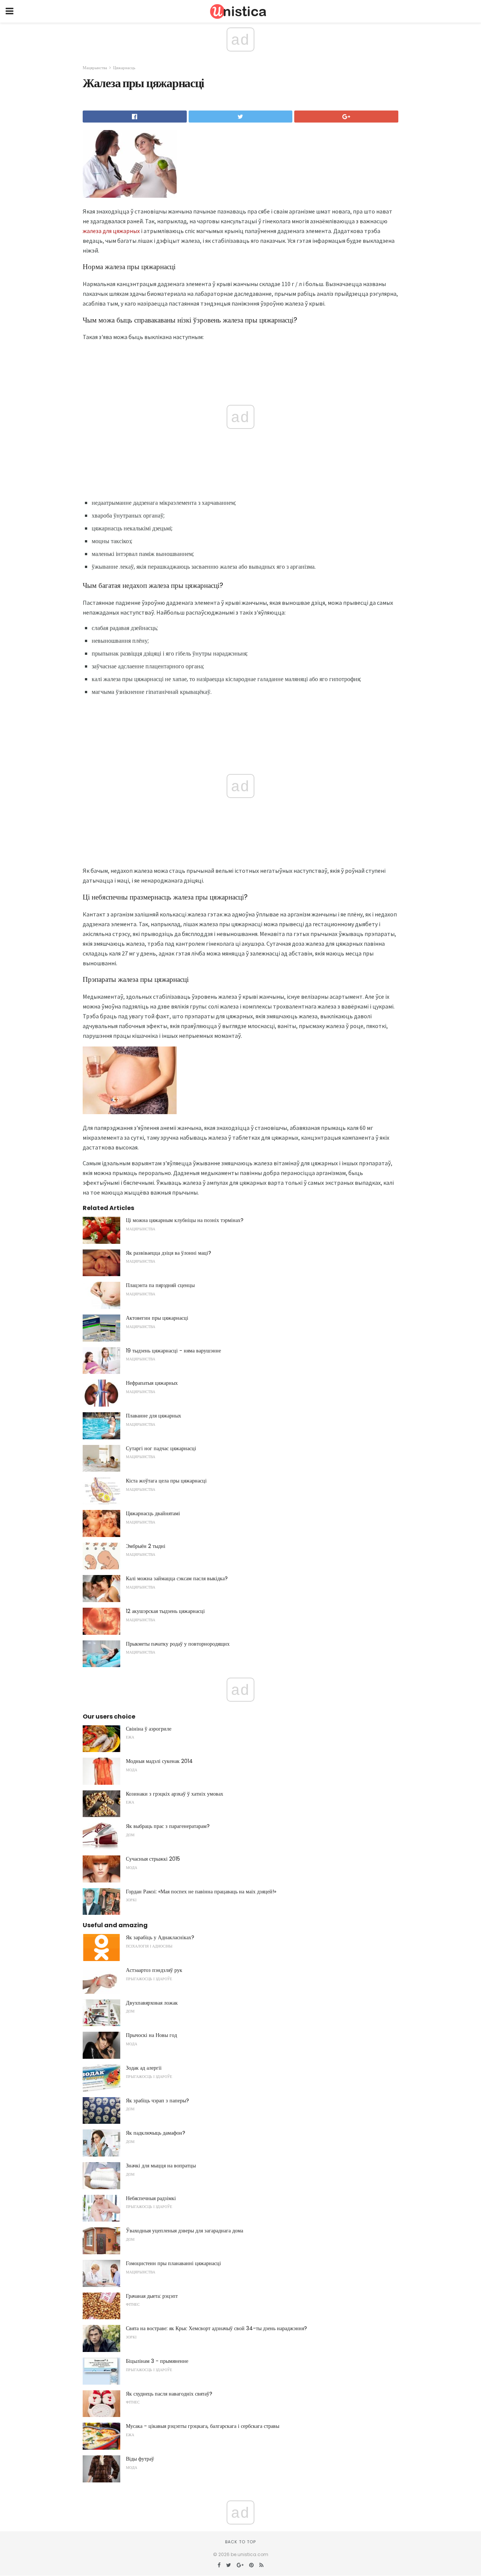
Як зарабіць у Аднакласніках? (160, 1937)
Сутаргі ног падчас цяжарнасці (161, 1448)
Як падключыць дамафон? (156, 2133)
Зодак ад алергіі (144, 2068)
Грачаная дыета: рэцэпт (152, 2296)
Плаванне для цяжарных (154, 1416)
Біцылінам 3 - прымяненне (157, 2361)
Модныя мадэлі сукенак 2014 (159, 1761)
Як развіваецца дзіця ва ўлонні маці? (169, 1253)
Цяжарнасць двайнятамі (153, 1513)
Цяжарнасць (124, 68)
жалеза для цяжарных (111, 231)
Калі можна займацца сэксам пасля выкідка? (177, 1578)
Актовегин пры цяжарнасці (157, 1318)
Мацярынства (95, 68)
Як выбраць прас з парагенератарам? (168, 1826)
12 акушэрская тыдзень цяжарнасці (165, 1611)
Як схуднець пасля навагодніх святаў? (169, 2394)
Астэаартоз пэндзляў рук (154, 1970)
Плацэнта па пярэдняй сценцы (160, 1285)
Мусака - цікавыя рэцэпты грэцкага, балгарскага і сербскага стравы (203, 2426)
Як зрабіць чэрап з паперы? (157, 2100)
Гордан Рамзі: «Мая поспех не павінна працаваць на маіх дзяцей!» (201, 1891)
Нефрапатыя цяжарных (152, 1383)
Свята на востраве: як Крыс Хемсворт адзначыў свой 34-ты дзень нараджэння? (216, 2328)
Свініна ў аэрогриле (149, 1729)
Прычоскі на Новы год (151, 2035)
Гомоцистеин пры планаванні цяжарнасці (173, 2263)
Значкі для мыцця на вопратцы (161, 2166)
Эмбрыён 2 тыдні (146, 1546)
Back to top (240, 2542)
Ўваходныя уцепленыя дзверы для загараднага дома (185, 2231)
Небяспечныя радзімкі (151, 2198)
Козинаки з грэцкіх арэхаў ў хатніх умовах (175, 1794)
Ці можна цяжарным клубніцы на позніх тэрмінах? (185, 1220)
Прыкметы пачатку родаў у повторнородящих (178, 1644)
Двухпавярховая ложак (152, 2003)
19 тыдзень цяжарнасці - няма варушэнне (173, 1351)
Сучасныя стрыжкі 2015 (153, 1859)
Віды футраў (140, 2459)
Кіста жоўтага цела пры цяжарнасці (166, 1481)
